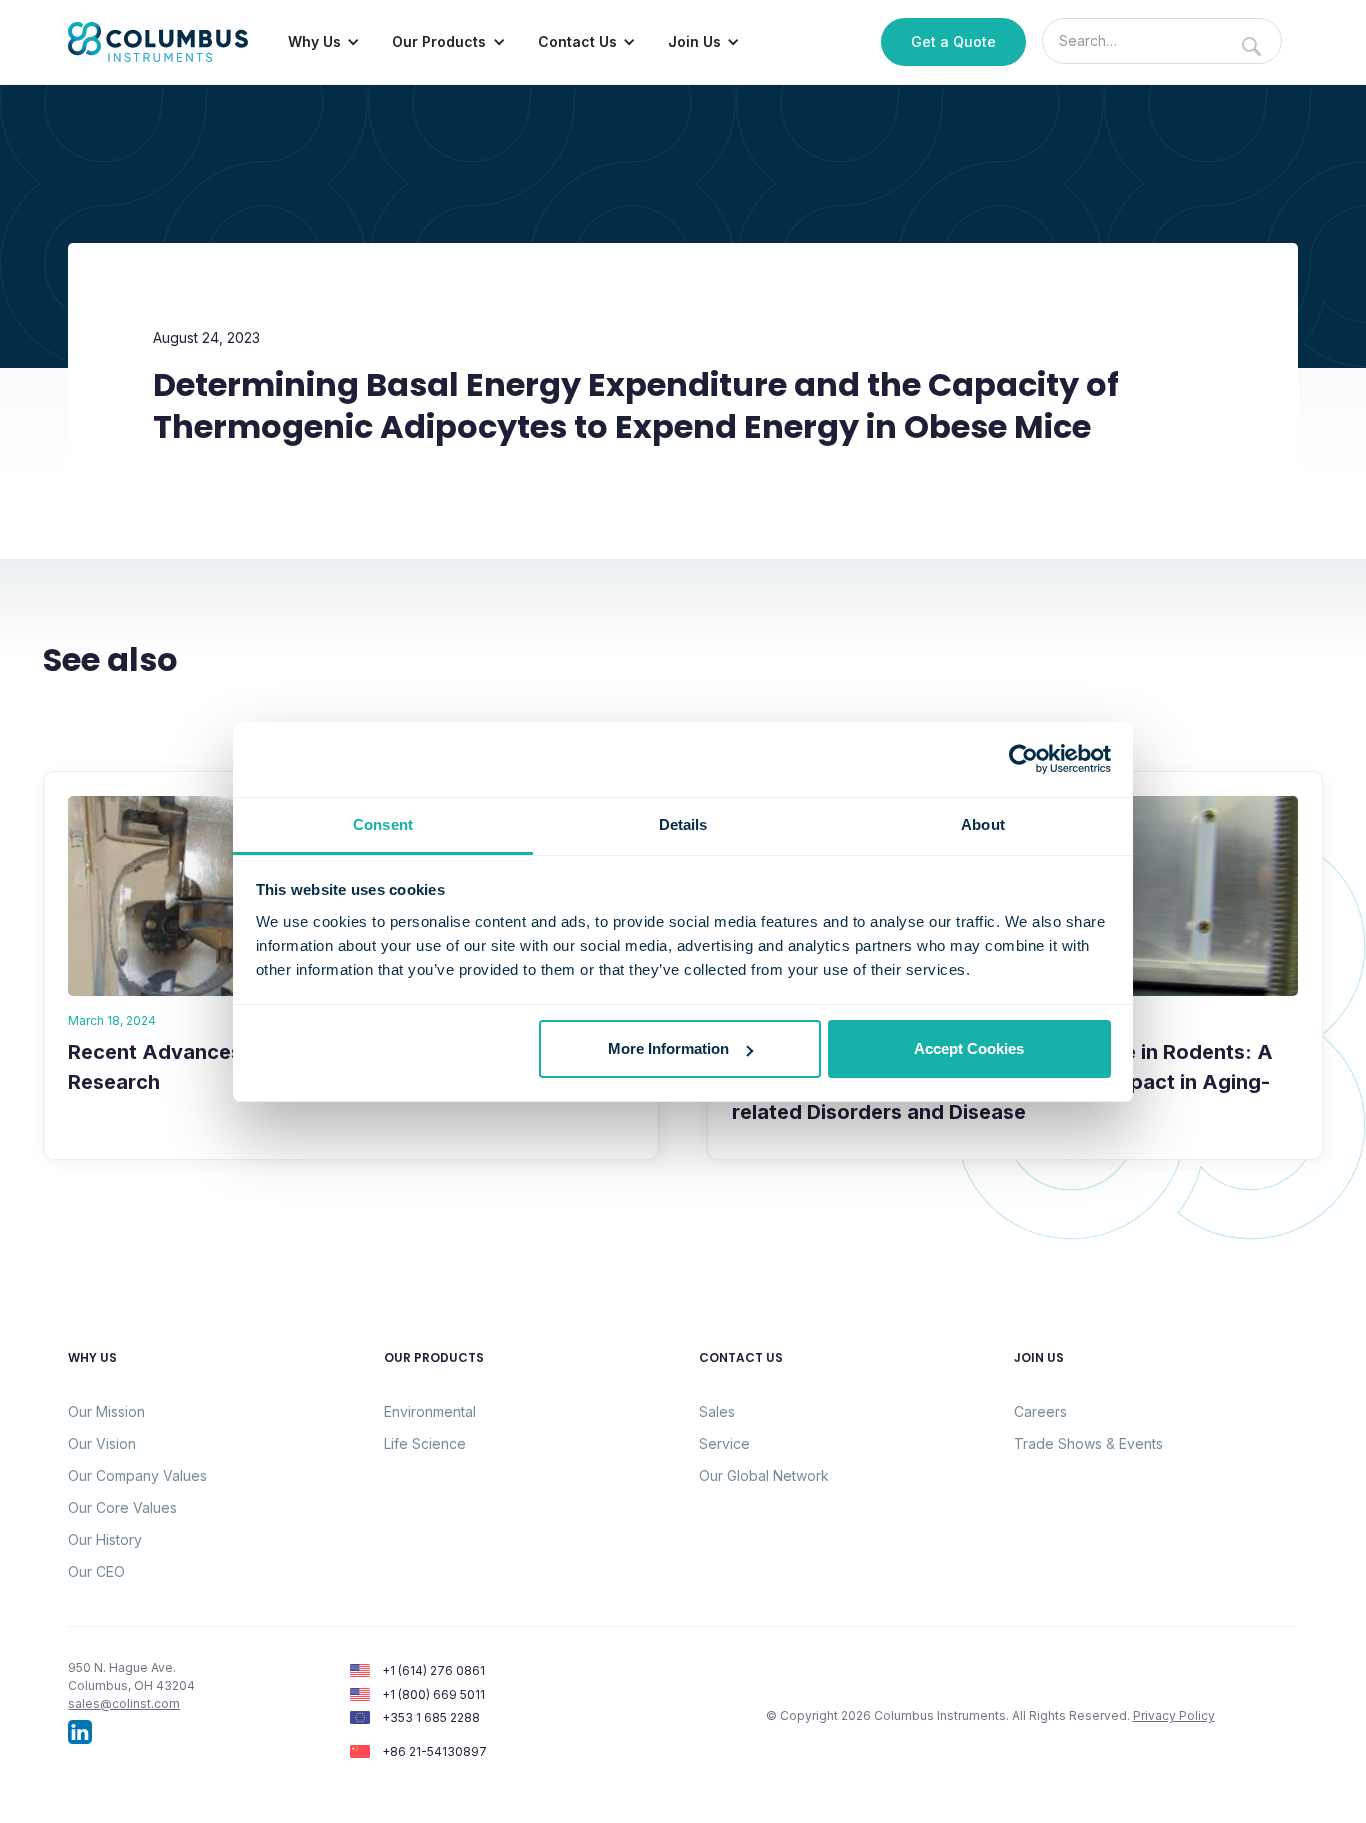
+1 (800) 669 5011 (433, 1694)
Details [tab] (683, 824)
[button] (324, 42)
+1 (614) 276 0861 (433, 1670)
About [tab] (983, 824)
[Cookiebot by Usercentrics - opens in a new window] (1023, 759)
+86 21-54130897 (434, 1751)
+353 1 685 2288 (431, 1717)
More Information (668, 1048)
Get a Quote (953, 41)
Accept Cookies (969, 1048)
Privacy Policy (1174, 1715)
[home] (158, 42)
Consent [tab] (383, 824)
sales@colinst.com (124, 1703)
